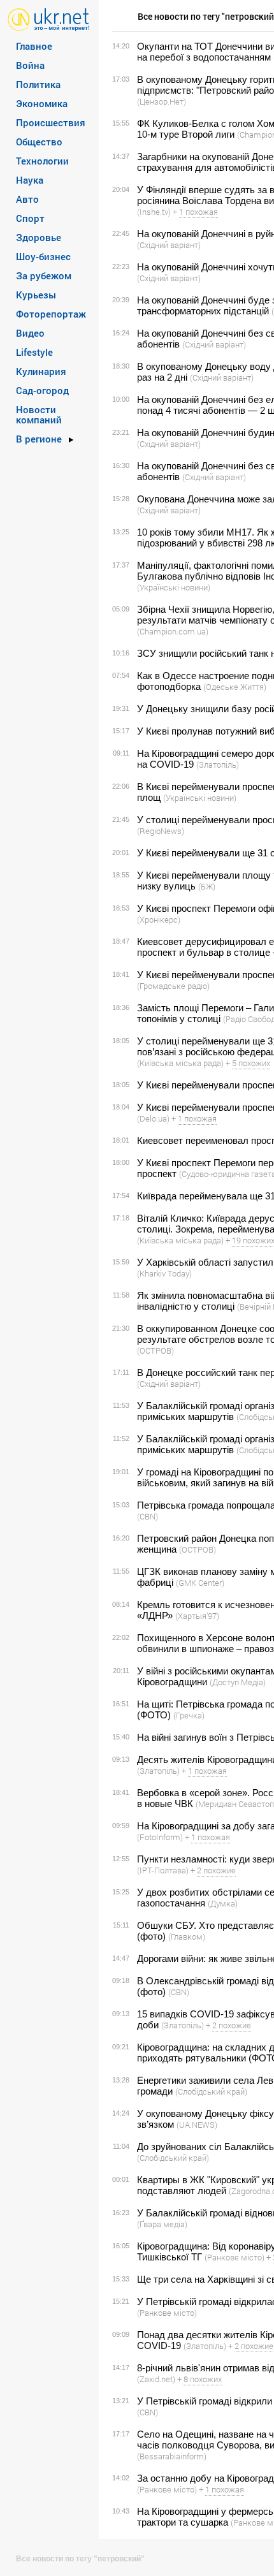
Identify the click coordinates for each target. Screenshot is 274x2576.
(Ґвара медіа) (162, 2224)
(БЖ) (207, 886)
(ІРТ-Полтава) (163, 1870)
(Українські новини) (174, 587)
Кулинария (41, 371)
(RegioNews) (161, 831)
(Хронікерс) (159, 919)
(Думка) (223, 1903)
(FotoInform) (160, 1837)
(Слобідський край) (211, 2091)
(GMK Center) (200, 1583)
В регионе (39, 439)
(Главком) (187, 1936)
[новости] (49, 19)
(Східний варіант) (169, 245)
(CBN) (148, 1516)
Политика (38, 84)
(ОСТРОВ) (155, 1350)
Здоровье (39, 237)
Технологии (42, 161)
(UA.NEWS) (197, 2125)
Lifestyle (34, 352)
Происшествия (51, 122)
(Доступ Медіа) (238, 1682)
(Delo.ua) (153, 1118)
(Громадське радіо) (173, 986)
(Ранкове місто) (234, 2257)
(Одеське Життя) (235, 687)
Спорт (30, 218)
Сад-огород (42, 390)
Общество (39, 142)
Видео (30, 333)
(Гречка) (189, 1715)
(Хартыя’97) (197, 1616)
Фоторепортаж (51, 314)
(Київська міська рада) (180, 1063)
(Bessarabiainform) (172, 2456)
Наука (30, 180)
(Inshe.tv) (154, 212)
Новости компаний (39, 414)
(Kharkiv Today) (164, 1273)
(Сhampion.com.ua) (173, 631)
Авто (27, 199)
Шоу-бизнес (43, 256)
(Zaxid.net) (156, 2379)
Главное (34, 46)
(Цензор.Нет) (162, 101)
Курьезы (36, 295)
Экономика (42, 103)
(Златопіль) (218, 765)
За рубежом (44, 275)
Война (30, 65)
